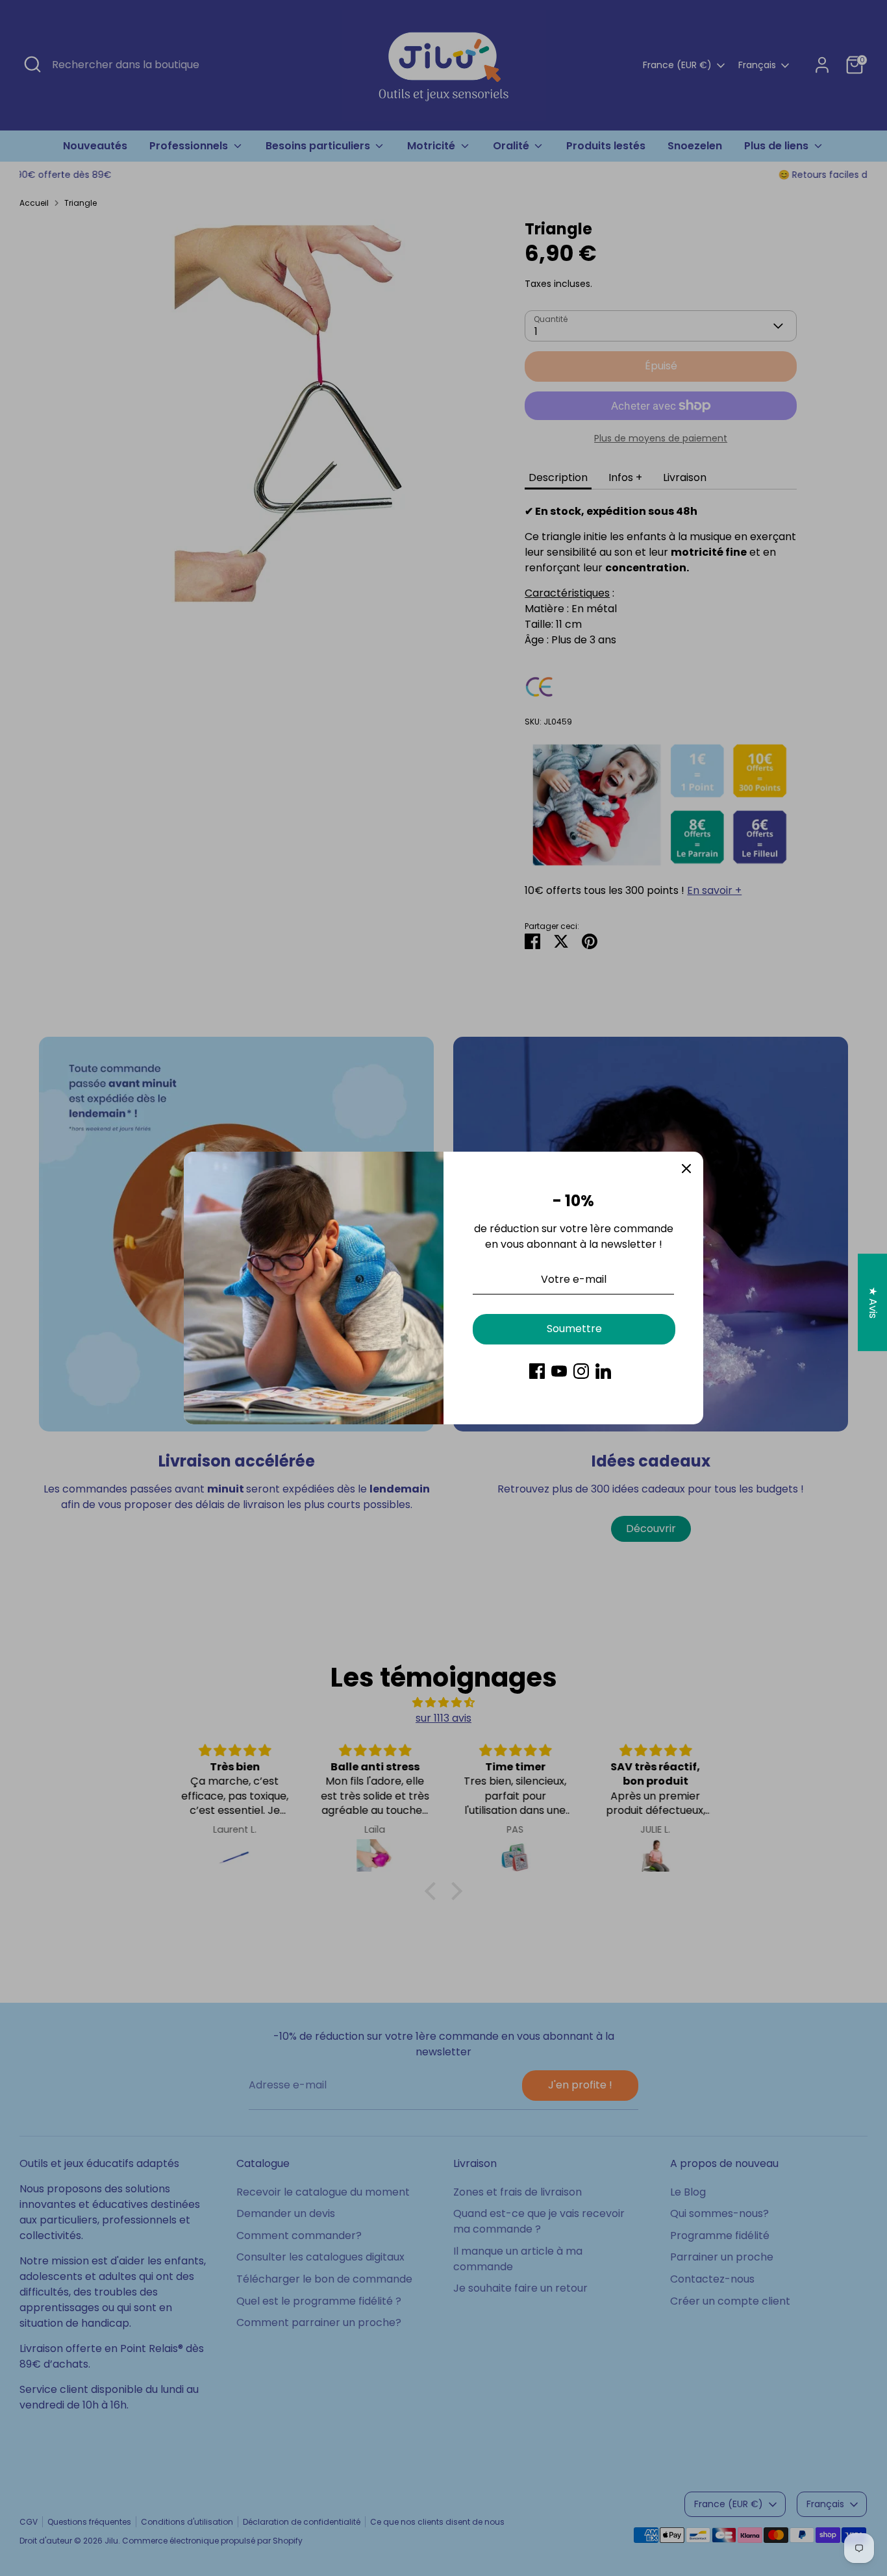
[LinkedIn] (603, 1371)
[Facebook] (537, 1371)
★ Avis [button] (873, 1303)
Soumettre (574, 1329)
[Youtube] (559, 1371)
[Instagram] (581, 1371)
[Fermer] (686, 1169)
